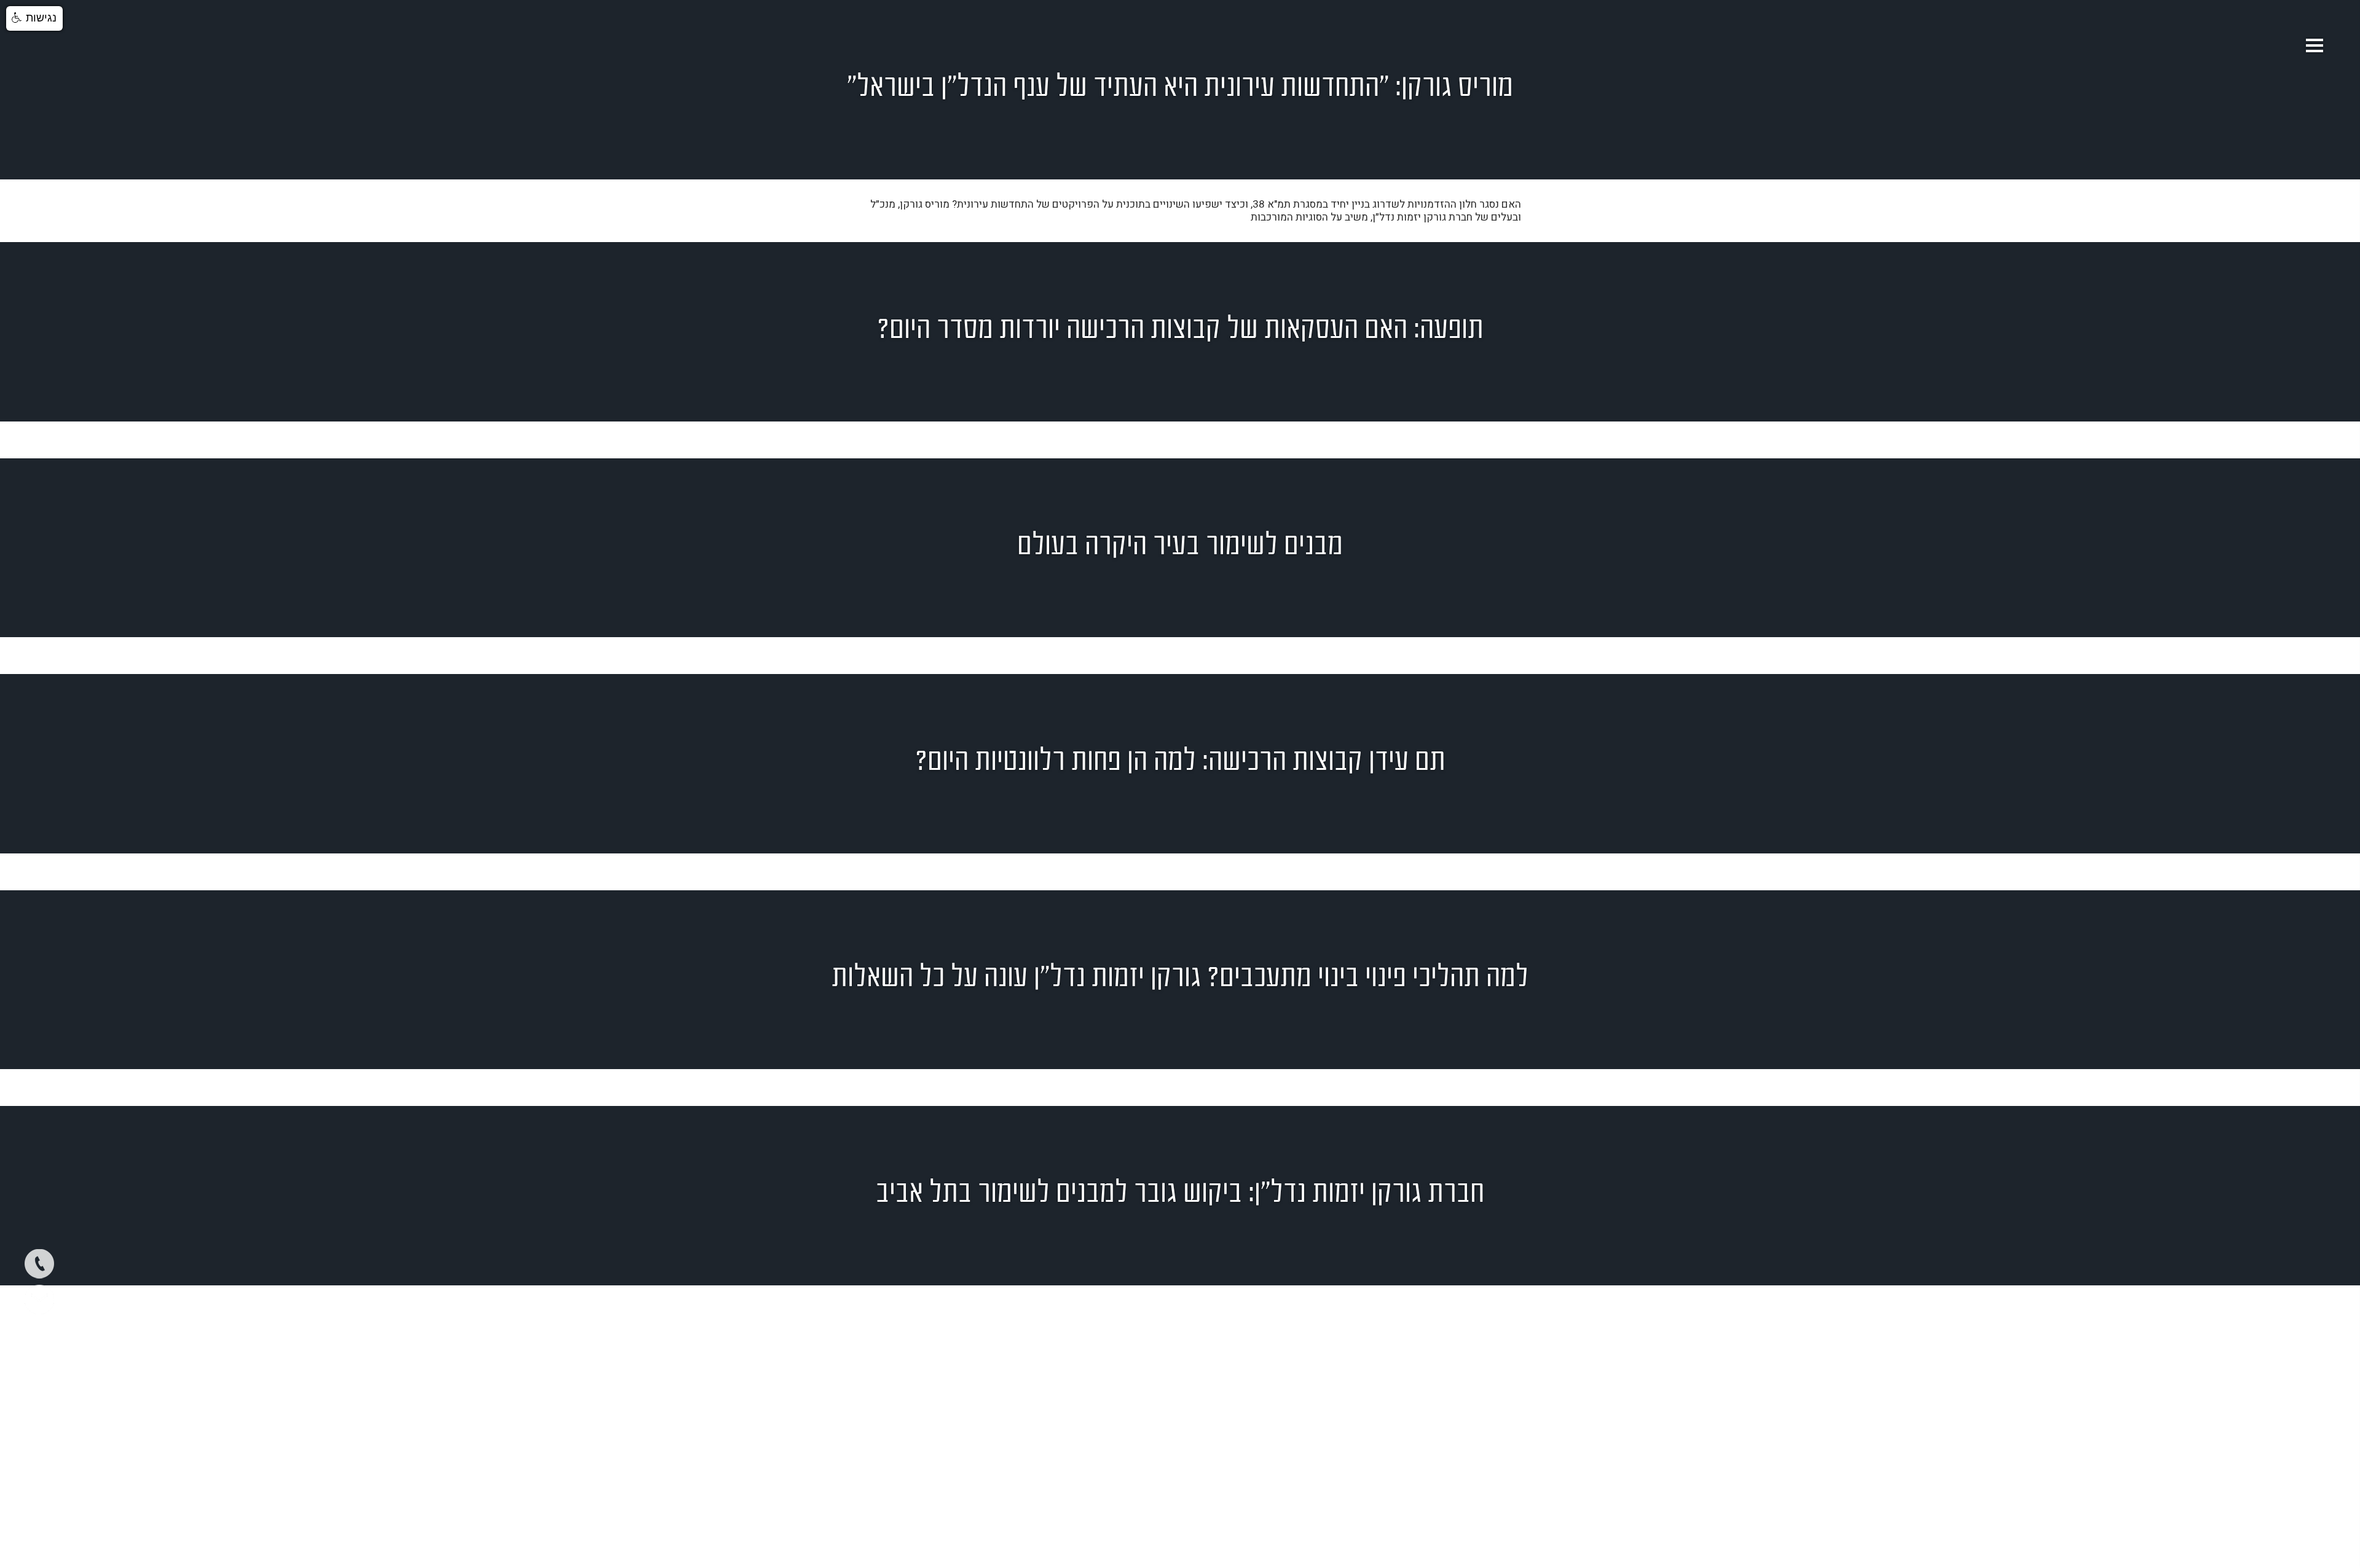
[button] (34, 18)
